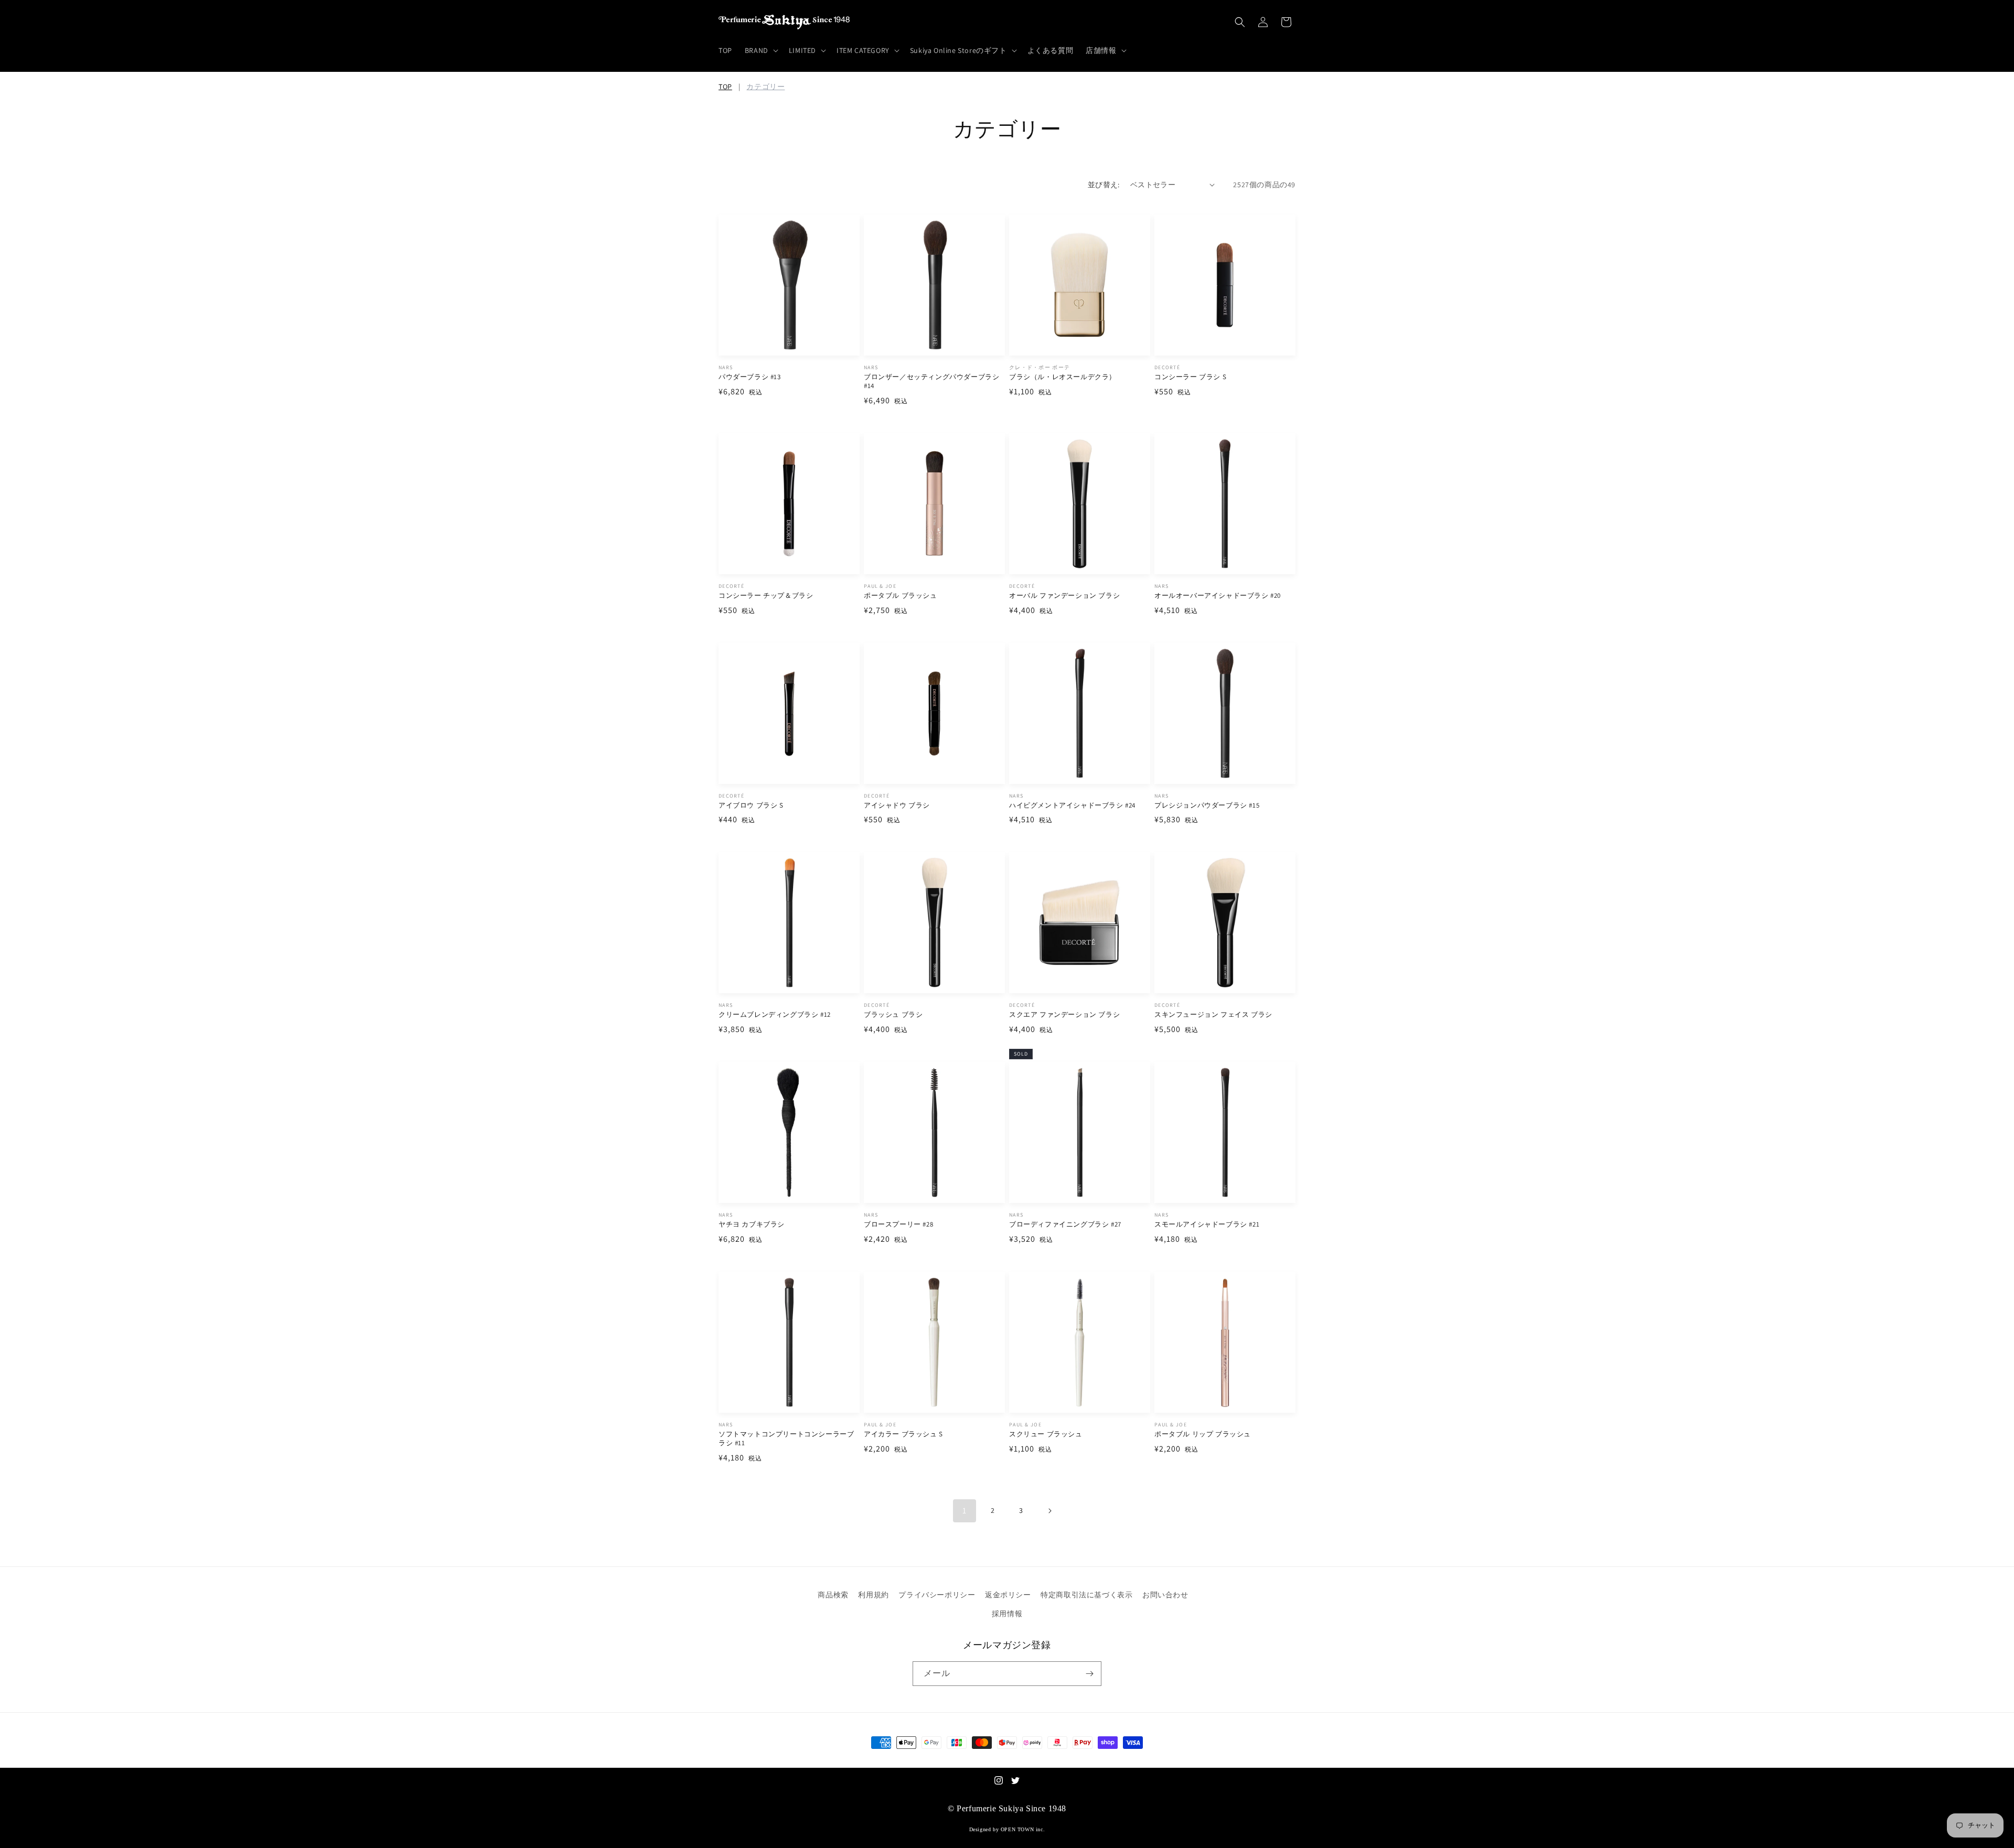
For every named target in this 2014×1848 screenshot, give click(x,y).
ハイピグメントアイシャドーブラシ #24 (1072, 805)
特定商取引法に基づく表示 (1086, 1595)
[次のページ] (1049, 1511)
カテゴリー (765, 87)
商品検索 (833, 1595)
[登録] (1089, 1674)
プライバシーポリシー (937, 1595)
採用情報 (1007, 1614)
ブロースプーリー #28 (898, 1224)
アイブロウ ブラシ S (751, 805)
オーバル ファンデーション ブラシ (1064, 596)
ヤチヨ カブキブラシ (752, 1224)
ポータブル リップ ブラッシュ (1203, 1434)
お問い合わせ (1165, 1595)
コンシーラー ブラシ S (1190, 377)
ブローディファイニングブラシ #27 (1065, 1224)
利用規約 (873, 1595)
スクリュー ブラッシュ (1046, 1434)
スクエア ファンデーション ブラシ (1064, 1015)
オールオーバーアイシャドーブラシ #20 (1218, 596)
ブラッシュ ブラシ (893, 1015)
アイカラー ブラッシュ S (903, 1434)
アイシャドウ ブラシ (897, 805)
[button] (760, 50)
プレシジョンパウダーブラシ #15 (1207, 805)
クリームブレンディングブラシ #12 (775, 1015)
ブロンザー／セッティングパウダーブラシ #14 (931, 382)
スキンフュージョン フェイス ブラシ (1213, 1015)
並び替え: (1104, 185)
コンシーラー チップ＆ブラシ (766, 596)
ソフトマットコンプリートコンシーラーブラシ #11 (786, 1439)
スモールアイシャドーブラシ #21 (1207, 1224)
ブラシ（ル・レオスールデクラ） (1063, 377)
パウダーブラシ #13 (750, 377)
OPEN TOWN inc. (1023, 1829)
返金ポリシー (1008, 1595)
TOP (725, 87)
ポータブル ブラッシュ (901, 596)
